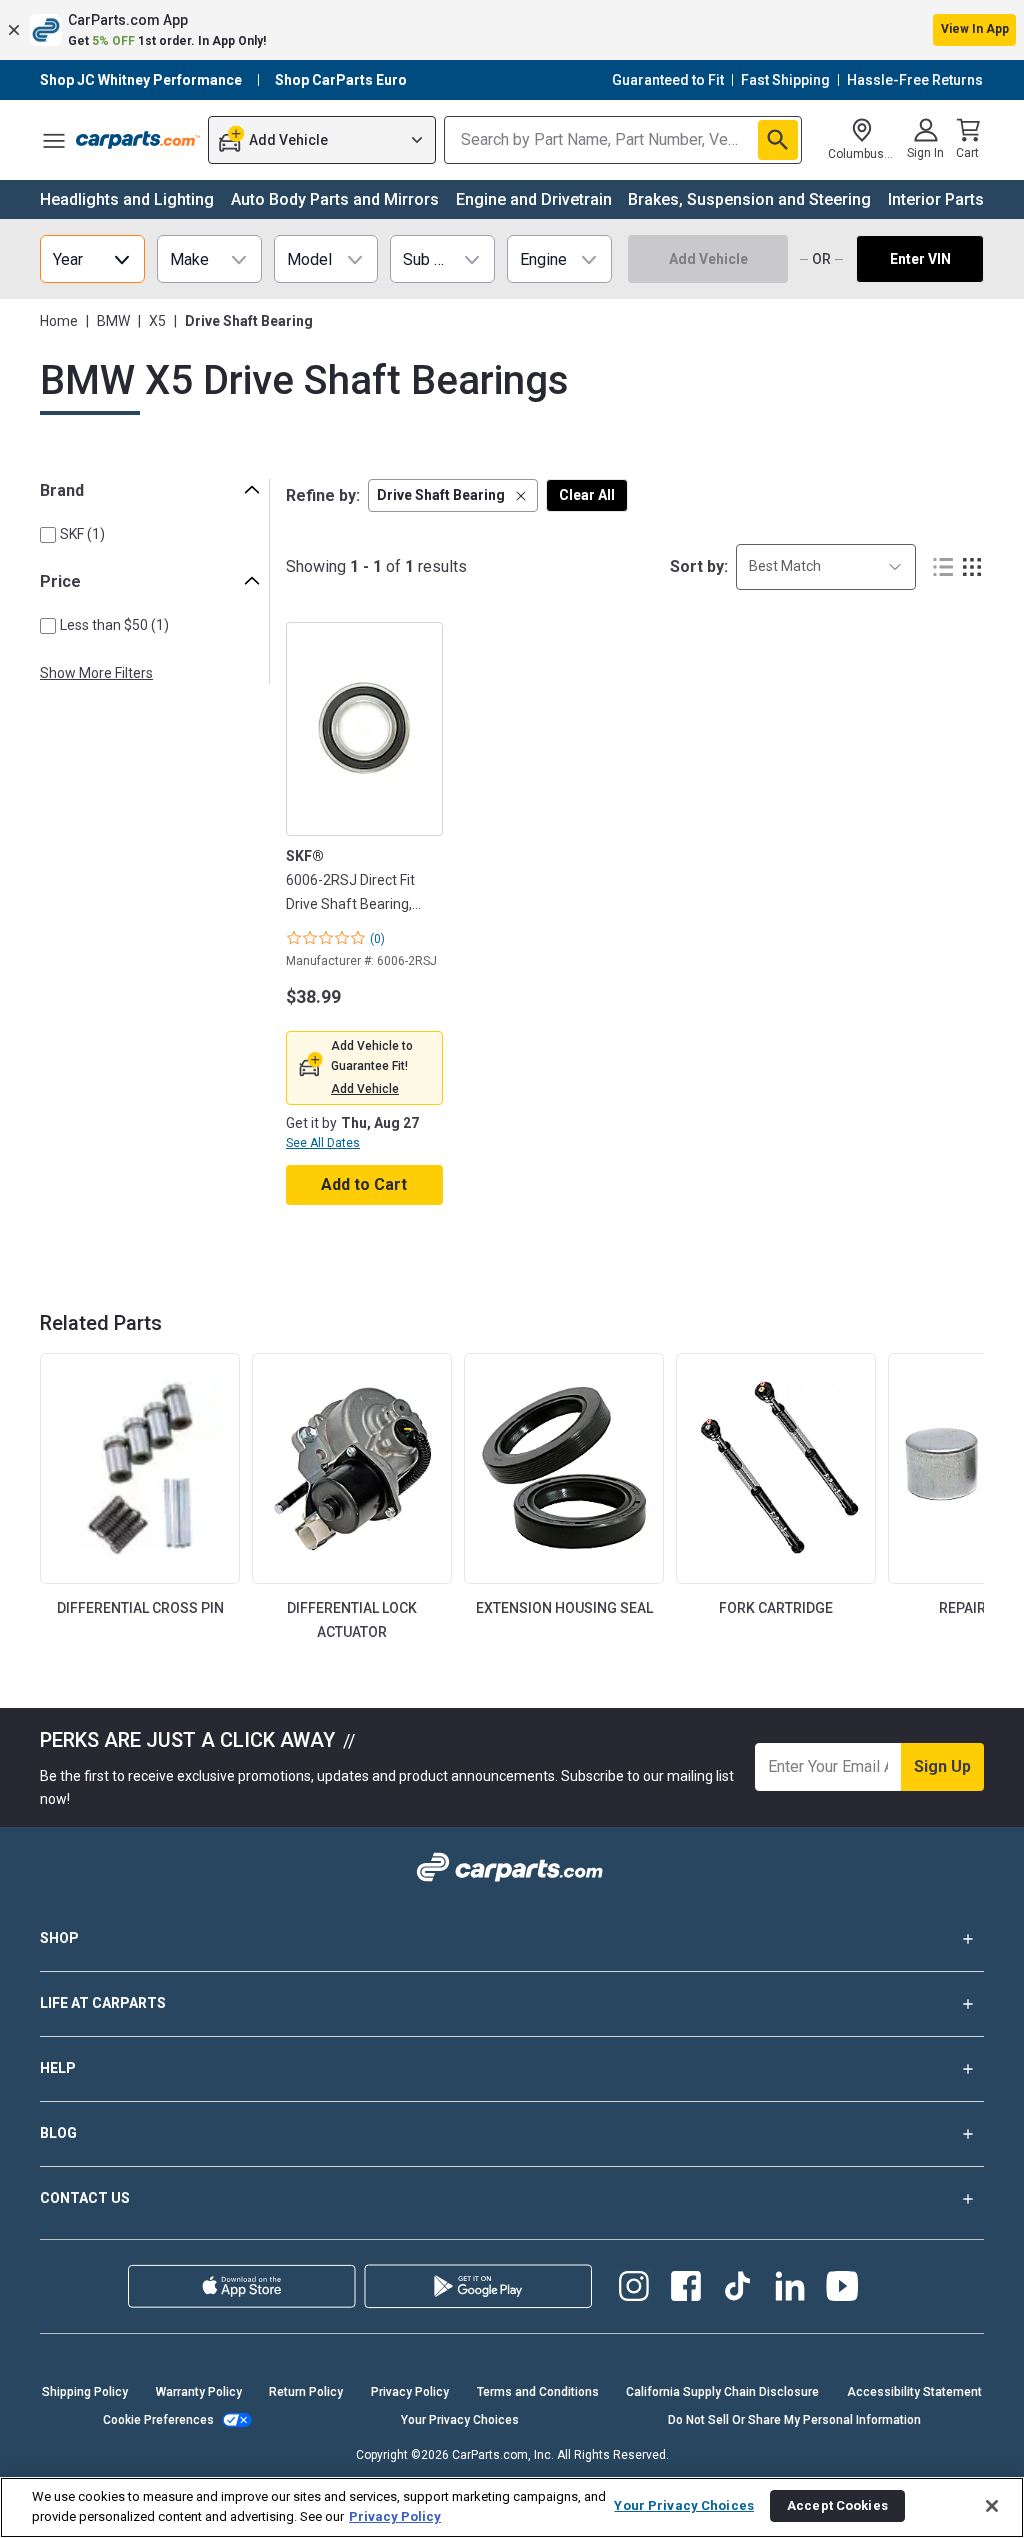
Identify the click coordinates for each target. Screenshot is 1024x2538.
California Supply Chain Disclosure (722, 2392)
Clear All (587, 495)
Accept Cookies (837, 2505)
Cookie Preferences (158, 2420)
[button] (512, 30)
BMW (113, 321)
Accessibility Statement (914, 2392)
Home (59, 321)
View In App (975, 29)
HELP (58, 2068)
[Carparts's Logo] (138, 140)
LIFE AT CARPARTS (103, 2003)
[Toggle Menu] (54, 140)
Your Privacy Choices (460, 2420)
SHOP (59, 1938)
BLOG (58, 2133)
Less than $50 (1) (114, 625)
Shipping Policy (85, 2392)
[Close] (992, 2506)
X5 (157, 321)
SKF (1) (82, 534)
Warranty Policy (199, 2392)
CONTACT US (85, 2198)
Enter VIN (920, 259)
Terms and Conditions (538, 2392)
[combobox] (826, 566)
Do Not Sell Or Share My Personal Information (794, 2420)
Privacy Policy (410, 2392)
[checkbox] (48, 535)
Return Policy (306, 2392)
